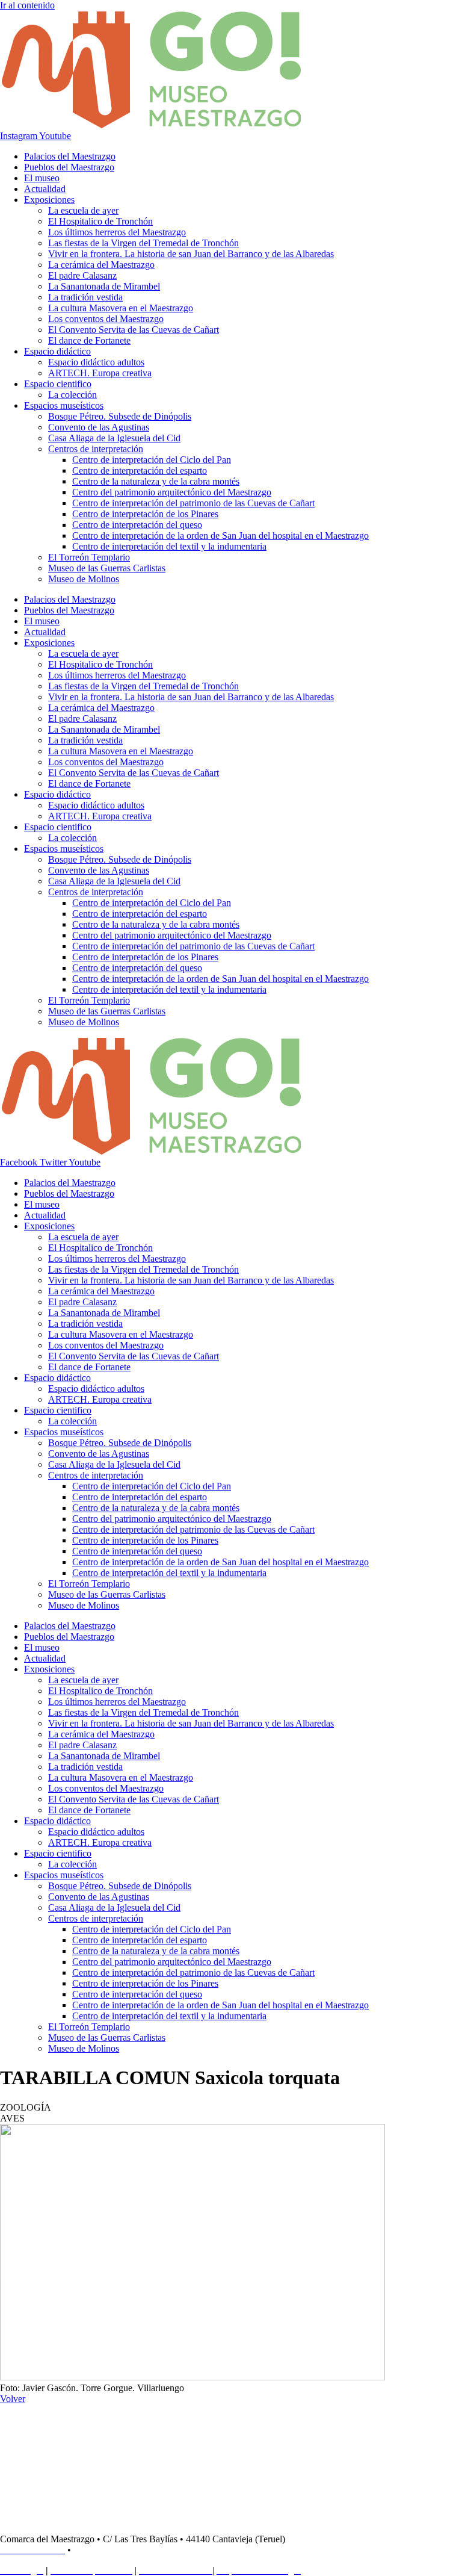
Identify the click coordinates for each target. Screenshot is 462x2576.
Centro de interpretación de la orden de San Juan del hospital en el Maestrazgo (220, 535)
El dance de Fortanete (89, 340)
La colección (72, 395)
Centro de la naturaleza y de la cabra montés (156, 481)
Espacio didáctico (57, 351)
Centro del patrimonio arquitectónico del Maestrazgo (172, 492)
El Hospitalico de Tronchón (100, 221)
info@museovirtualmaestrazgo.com (145, 2550)
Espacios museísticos (64, 405)
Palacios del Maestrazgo (70, 156)
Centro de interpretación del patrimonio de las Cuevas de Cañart (193, 503)
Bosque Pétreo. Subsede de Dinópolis (120, 416)
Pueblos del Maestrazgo (69, 167)
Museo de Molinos (84, 579)
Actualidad (45, 189)
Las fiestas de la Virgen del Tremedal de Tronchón (143, 243)
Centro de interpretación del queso (137, 525)
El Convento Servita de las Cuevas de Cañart (134, 330)
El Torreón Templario (89, 557)
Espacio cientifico (58, 384)
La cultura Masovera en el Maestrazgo (121, 308)
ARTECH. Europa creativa (100, 373)
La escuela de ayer (83, 210)
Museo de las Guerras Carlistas (107, 568)
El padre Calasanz (82, 275)
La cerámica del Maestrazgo (101, 265)
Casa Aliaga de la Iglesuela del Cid (114, 438)
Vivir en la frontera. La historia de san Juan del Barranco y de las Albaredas (191, 254)
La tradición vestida (85, 297)
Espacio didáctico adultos (96, 362)
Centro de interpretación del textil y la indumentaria (169, 546)
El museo (42, 178)
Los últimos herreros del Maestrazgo (117, 232)
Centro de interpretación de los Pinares (145, 514)
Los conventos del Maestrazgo (106, 319)
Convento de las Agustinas (99, 427)
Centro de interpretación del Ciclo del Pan (152, 460)
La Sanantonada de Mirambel (104, 286)
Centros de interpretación (96, 449)
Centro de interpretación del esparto (140, 470)
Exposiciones (49, 200)
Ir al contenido (27, 5)
